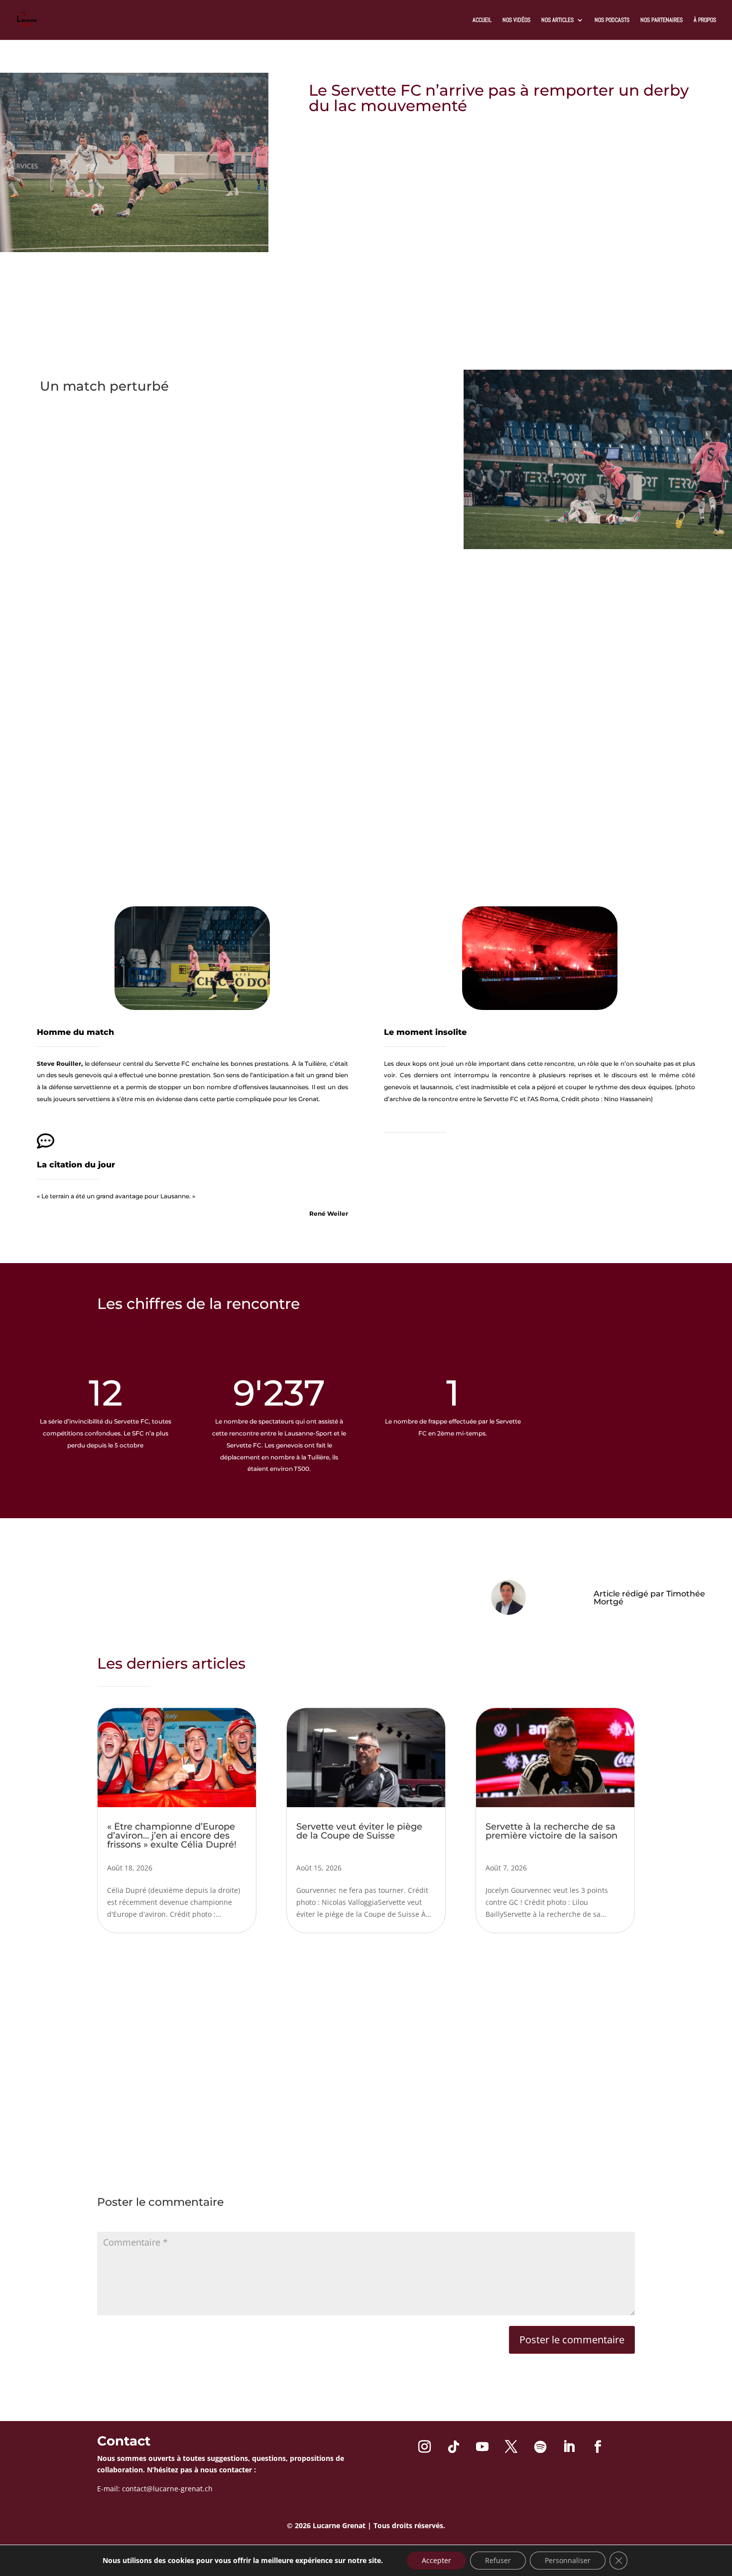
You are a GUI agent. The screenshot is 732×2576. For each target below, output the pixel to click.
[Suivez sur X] (511, 2447)
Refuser (498, 2560)
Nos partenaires (662, 20)
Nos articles (557, 20)
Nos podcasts (612, 20)
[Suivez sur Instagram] (425, 2447)
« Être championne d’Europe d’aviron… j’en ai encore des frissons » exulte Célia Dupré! (172, 1836)
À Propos (705, 20)
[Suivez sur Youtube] (483, 2447)
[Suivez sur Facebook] (598, 2447)
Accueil (482, 20)
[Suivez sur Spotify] (540, 2447)
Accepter (436, 2560)
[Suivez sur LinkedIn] (569, 2447)
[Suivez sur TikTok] (454, 2447)
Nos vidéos (516, 20)
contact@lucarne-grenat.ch (167, 2489)
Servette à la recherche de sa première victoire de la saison (551, 1831)
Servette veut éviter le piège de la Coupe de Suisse (359, 1831)
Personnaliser (568, 2560)
